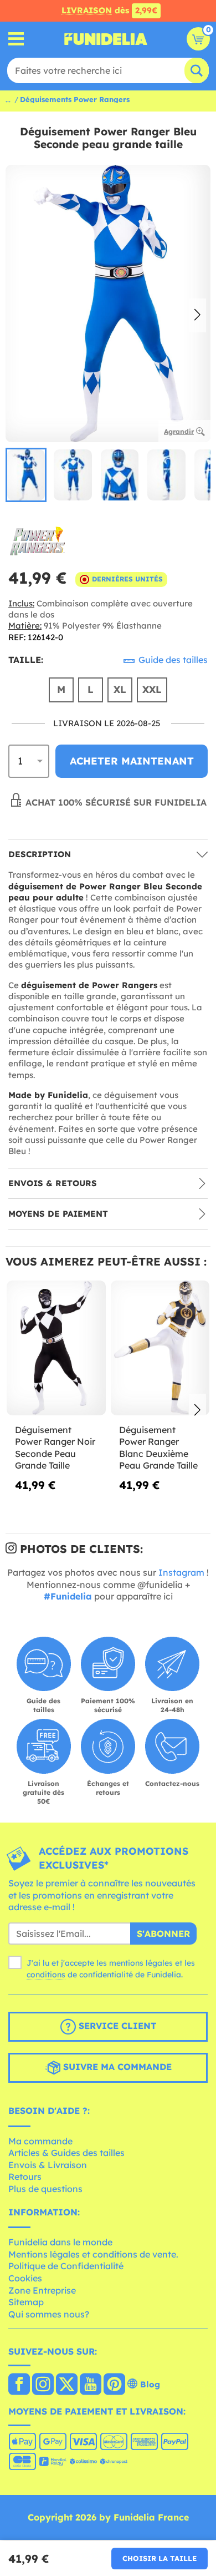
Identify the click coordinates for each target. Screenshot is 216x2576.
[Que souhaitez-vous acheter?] (16, 39)
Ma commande (40, 2141)
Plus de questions (45, 2189)
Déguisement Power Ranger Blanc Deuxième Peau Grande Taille (158, 1448)
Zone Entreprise (42, 2290)
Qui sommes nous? (49, 2314)
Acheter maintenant (132, 761)
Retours (25, 2177)
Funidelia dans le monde (60, 2242)
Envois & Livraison (48, 2165)
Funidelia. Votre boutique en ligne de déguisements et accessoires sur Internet (106, 39)
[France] (19, 2385)
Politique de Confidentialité (66, 2266)
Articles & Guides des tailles (66, 2153)
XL (120, 689)
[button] (197, 316)
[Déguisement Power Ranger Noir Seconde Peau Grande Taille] (56, 1348)
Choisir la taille (160, 2558)
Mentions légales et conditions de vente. (93, 2254)
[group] (26, 475)
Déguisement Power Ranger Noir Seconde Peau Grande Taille (55, 1448)
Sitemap (26, 2302)
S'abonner (163, 1934)
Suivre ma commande (116, 2067)
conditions (46, 1975)
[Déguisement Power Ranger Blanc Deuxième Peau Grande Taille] (160, 1348)
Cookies (25, 2278)
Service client (116, 2026)
